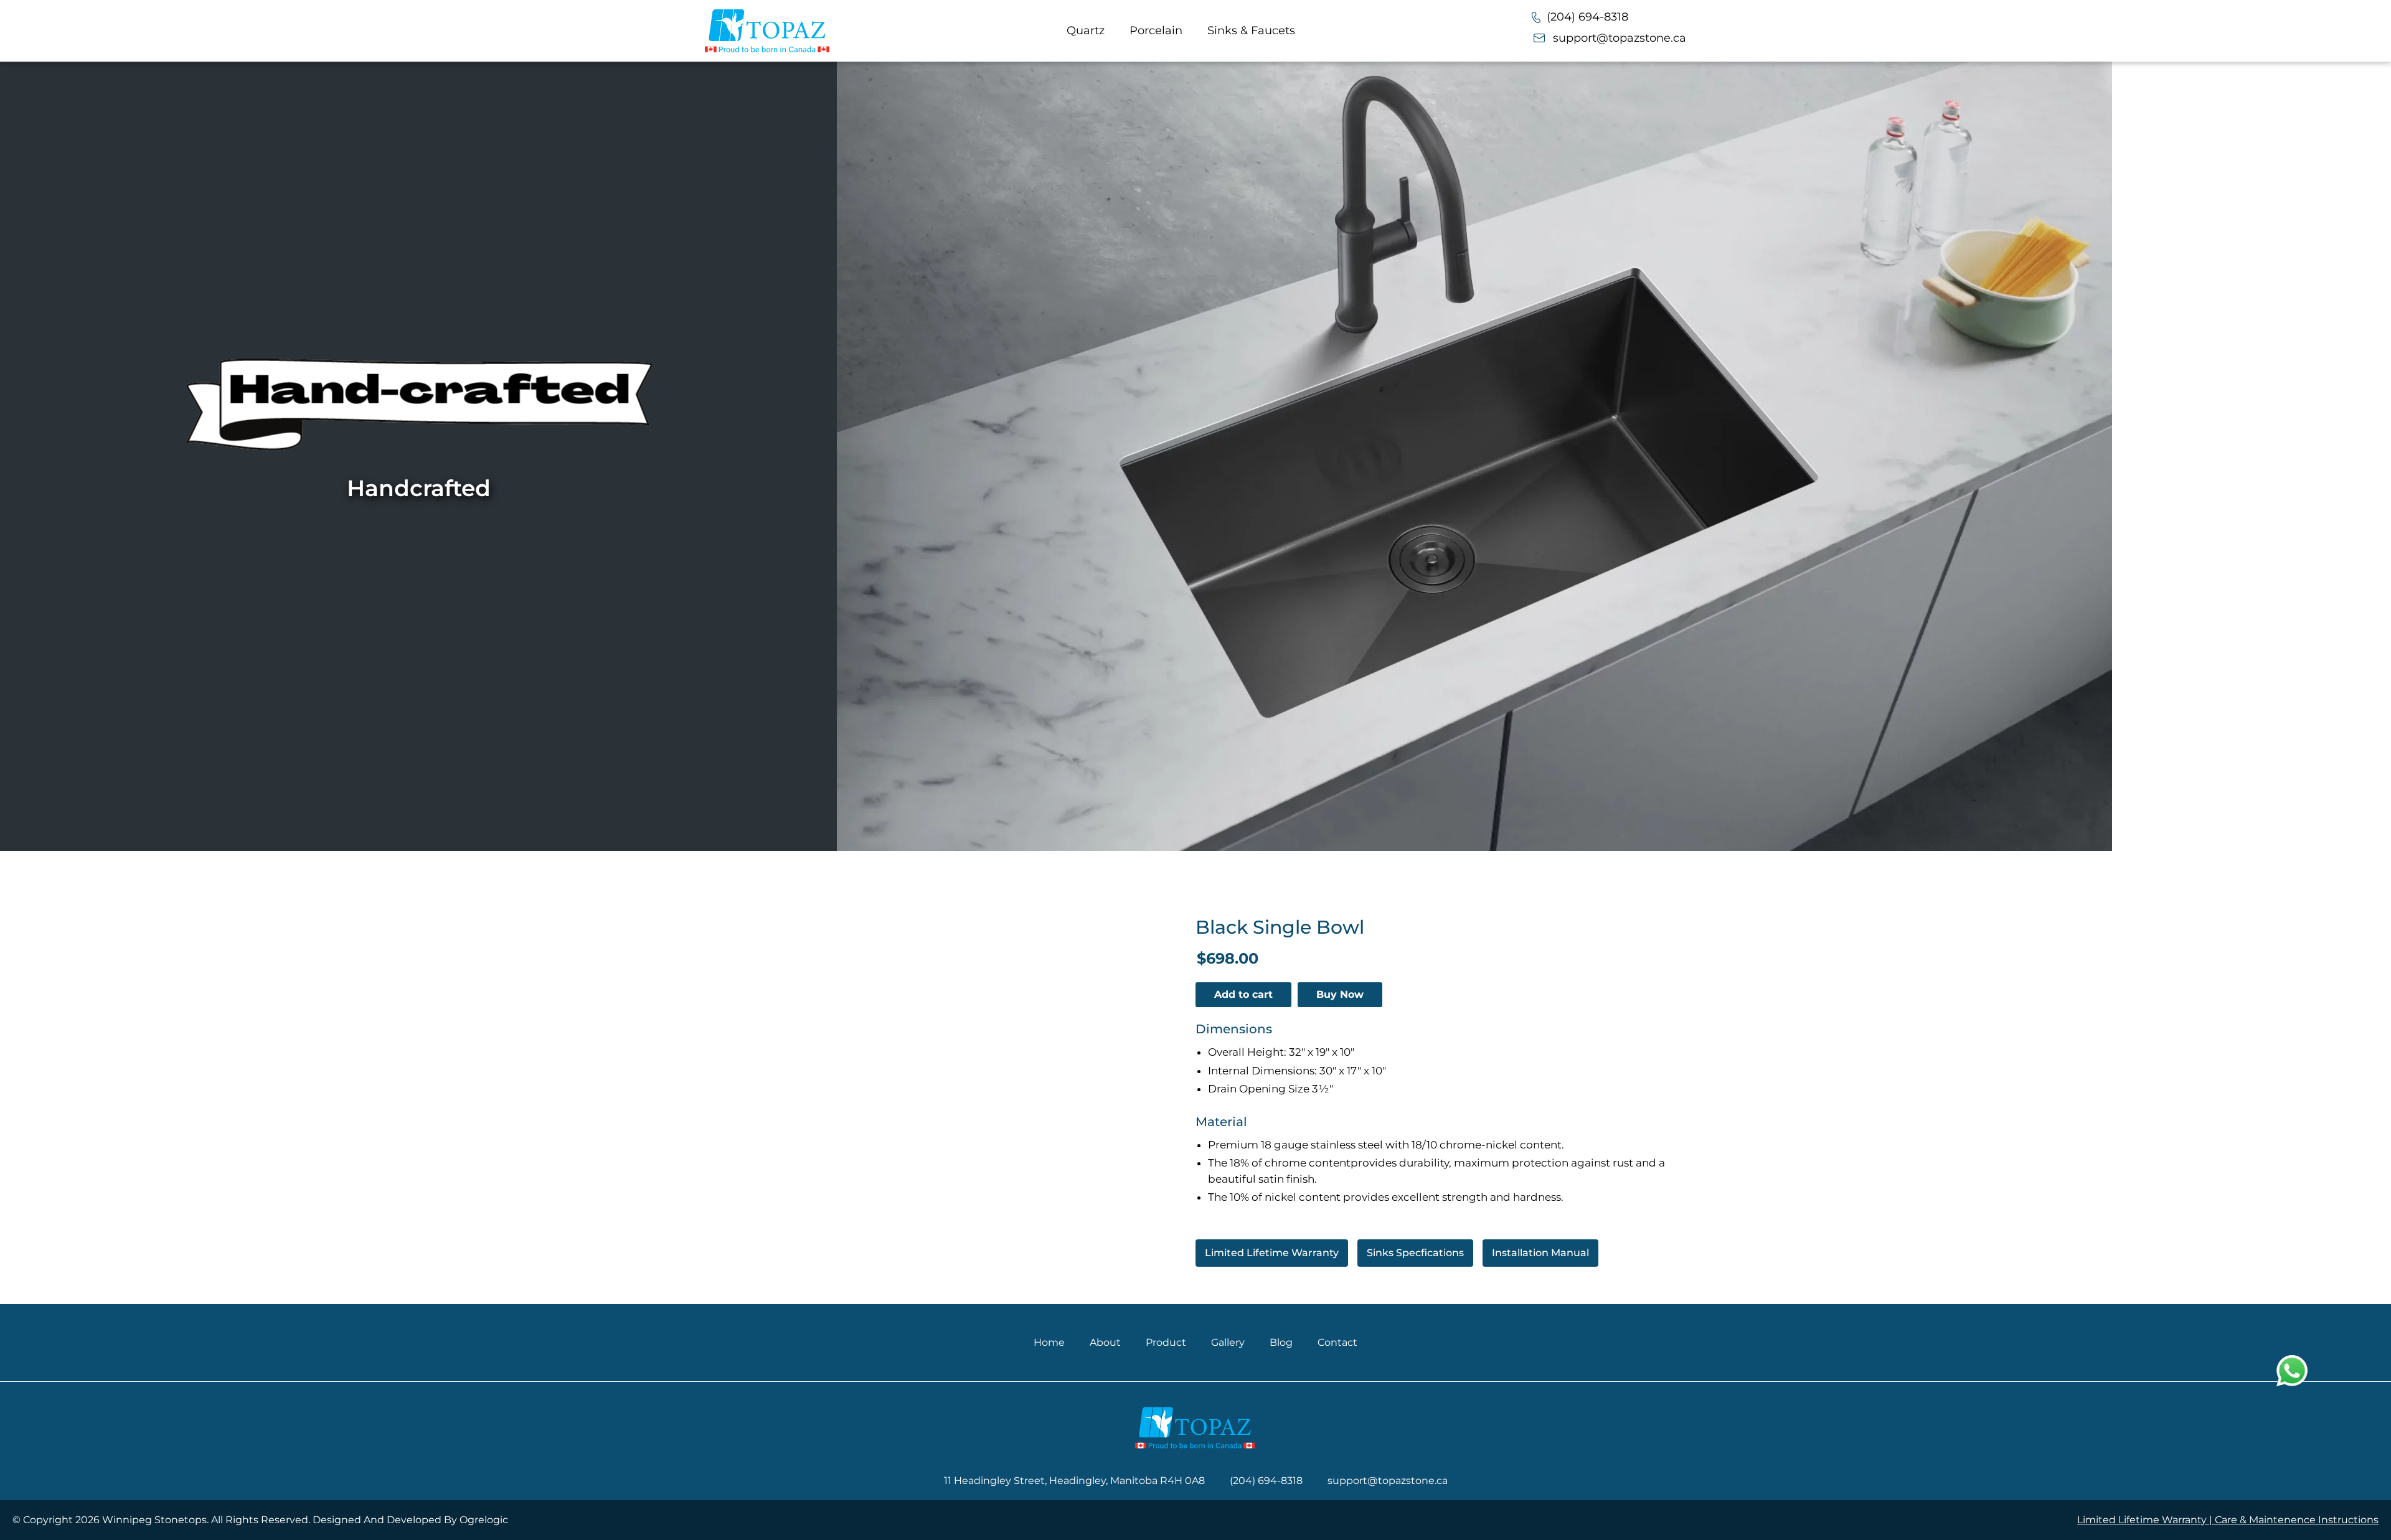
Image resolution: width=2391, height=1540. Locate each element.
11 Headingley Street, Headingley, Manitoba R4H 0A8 (1074, 1481)
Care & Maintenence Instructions (2297, 1520)
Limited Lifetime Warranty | (2146, 1520)
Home (1049, 1342)
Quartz (1086, 31)
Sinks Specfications (1415, 1253)
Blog (1281, 1342)
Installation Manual (1540, 1253)
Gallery (1228, 1342)
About (1105, 1342)
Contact (1337, 1342)
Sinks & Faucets (1251, 31)
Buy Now (1340, 994)
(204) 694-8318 (1587, 17)
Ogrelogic (484, 1520)
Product (1166, 1342)
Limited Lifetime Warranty (1272, 1253)
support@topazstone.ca (1620, 38)
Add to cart (1243, 994)
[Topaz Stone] (767, 31)
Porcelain (1156, 31)
